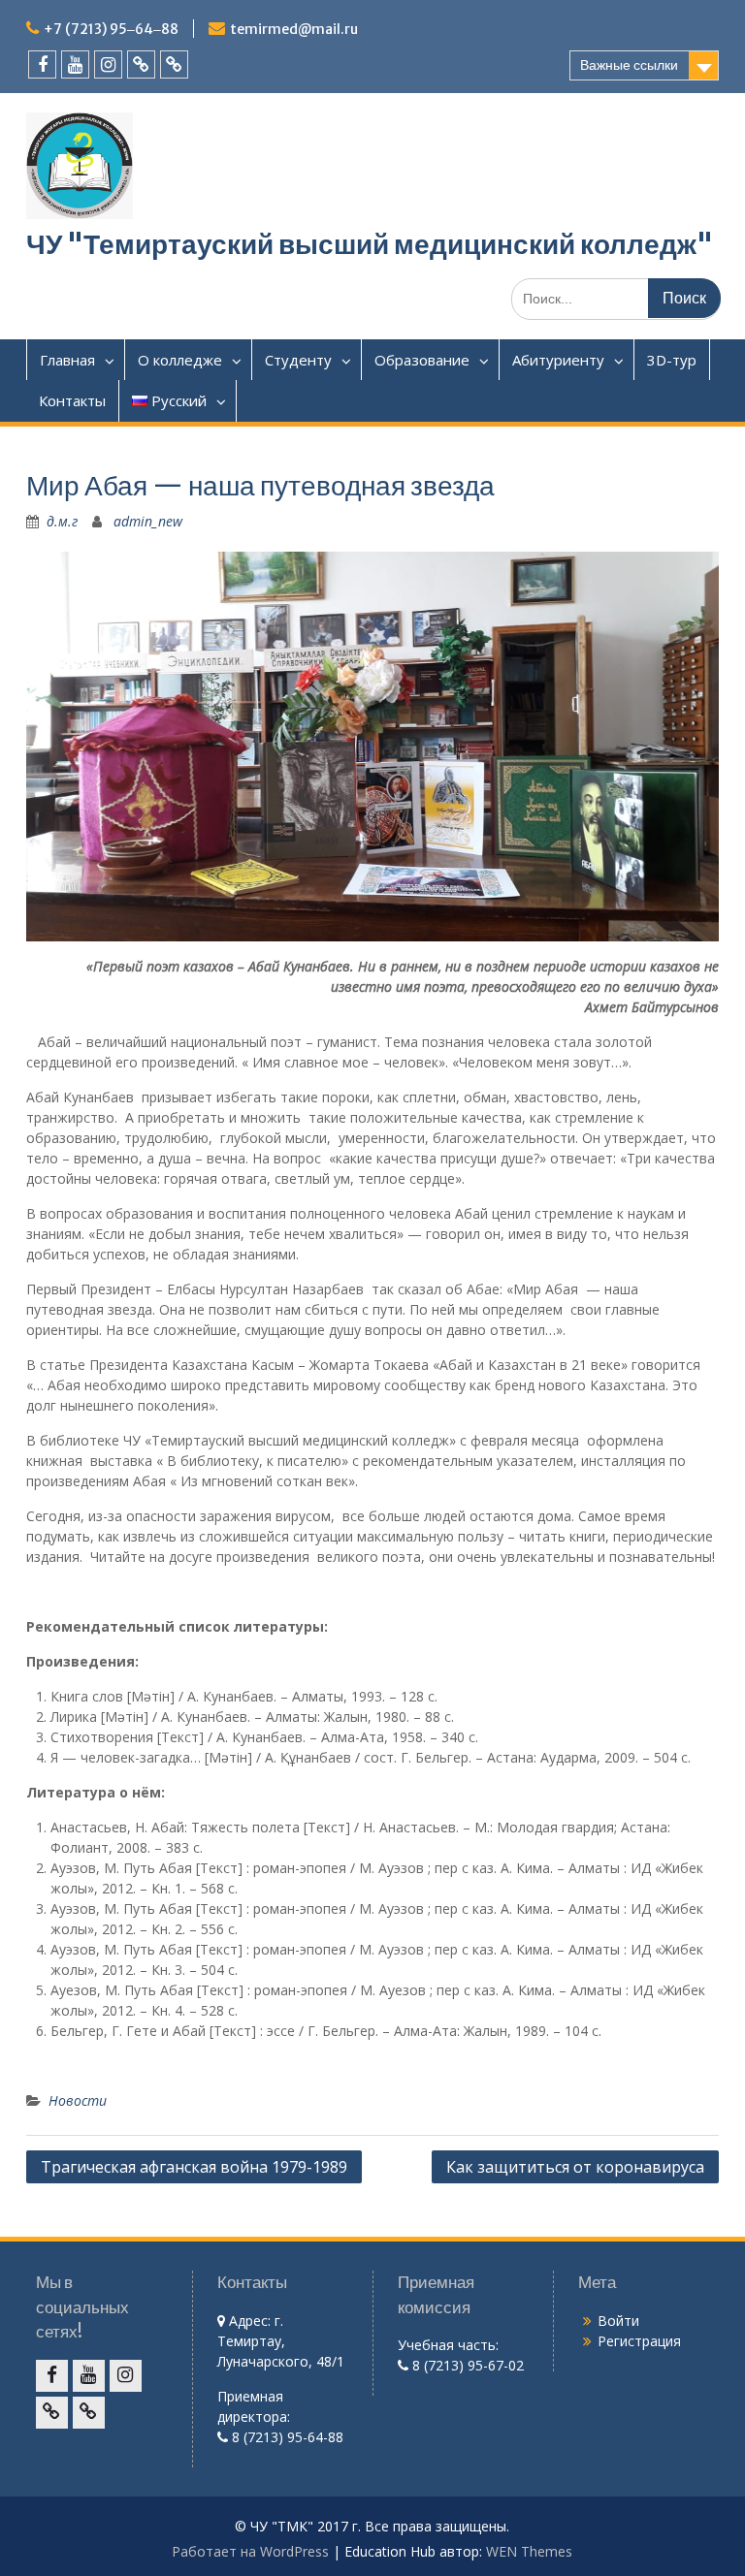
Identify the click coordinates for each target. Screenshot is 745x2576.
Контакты (72, 400)
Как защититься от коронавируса (575, 2167)
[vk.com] (141, 64)
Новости (78, 2100)
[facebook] (42, 64)
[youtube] (75, 64)
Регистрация (639, 2341)
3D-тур (672, 360)
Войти (618, 2321)
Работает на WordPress (250, 2551)
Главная (67, 360)
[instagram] (108, 64)
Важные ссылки (629, 65)
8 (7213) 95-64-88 (286, 2437)
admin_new (148, 521)
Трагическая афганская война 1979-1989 (194, 2167)
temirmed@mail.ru (294, 29)
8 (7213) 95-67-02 (466, 2365)
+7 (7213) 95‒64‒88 (111, 29)
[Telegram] (174, 64)
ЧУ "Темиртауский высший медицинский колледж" (370, 244)
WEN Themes (529, 2551)
